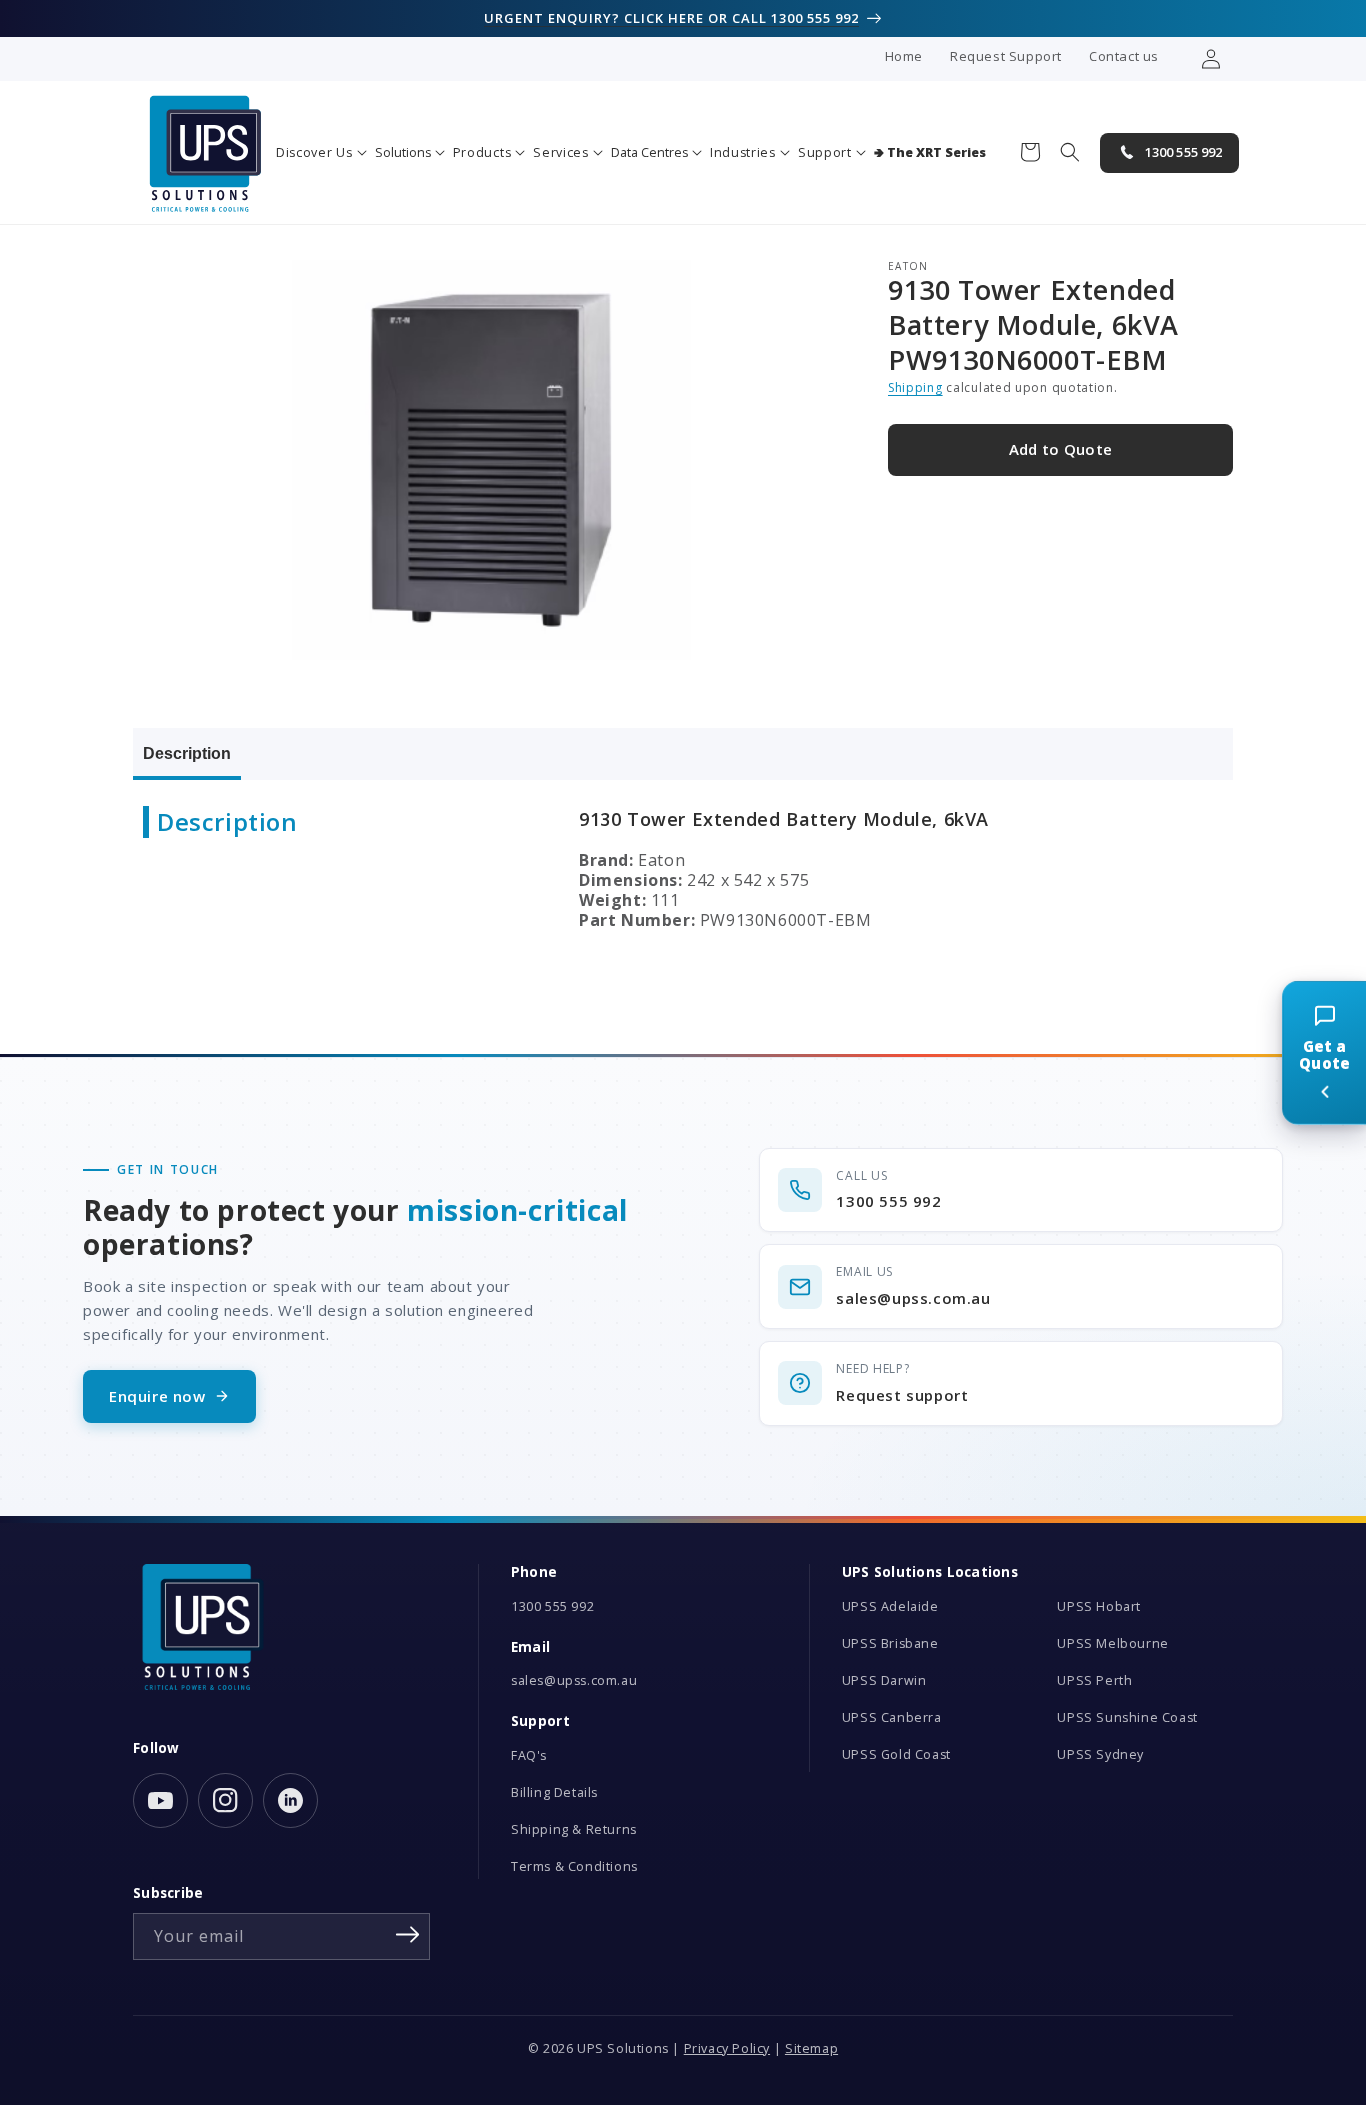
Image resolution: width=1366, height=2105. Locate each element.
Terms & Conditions (574, 1866)
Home (904, 56)
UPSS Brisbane (890, 1643)
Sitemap (811, 2048)
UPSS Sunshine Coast (1127, 1717)
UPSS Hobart (1099, 1606)
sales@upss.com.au (574, 1680)
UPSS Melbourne (1112, 1643)
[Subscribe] (408, 1935)
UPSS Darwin (884, 1680)
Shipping (915, 388)
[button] (321, 152)
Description (187, 753)
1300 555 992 (552, 1606)
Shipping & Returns (574, 1829)
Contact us (1124, 56)
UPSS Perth (1094, 1680)
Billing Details (554, 1792)
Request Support (1006, 56)
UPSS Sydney (1100, 1754)
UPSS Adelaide (890, 1606)
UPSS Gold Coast (896, 1754)
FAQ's (529, 1755)
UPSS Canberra (892, 1717)
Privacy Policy (727, 2048)
